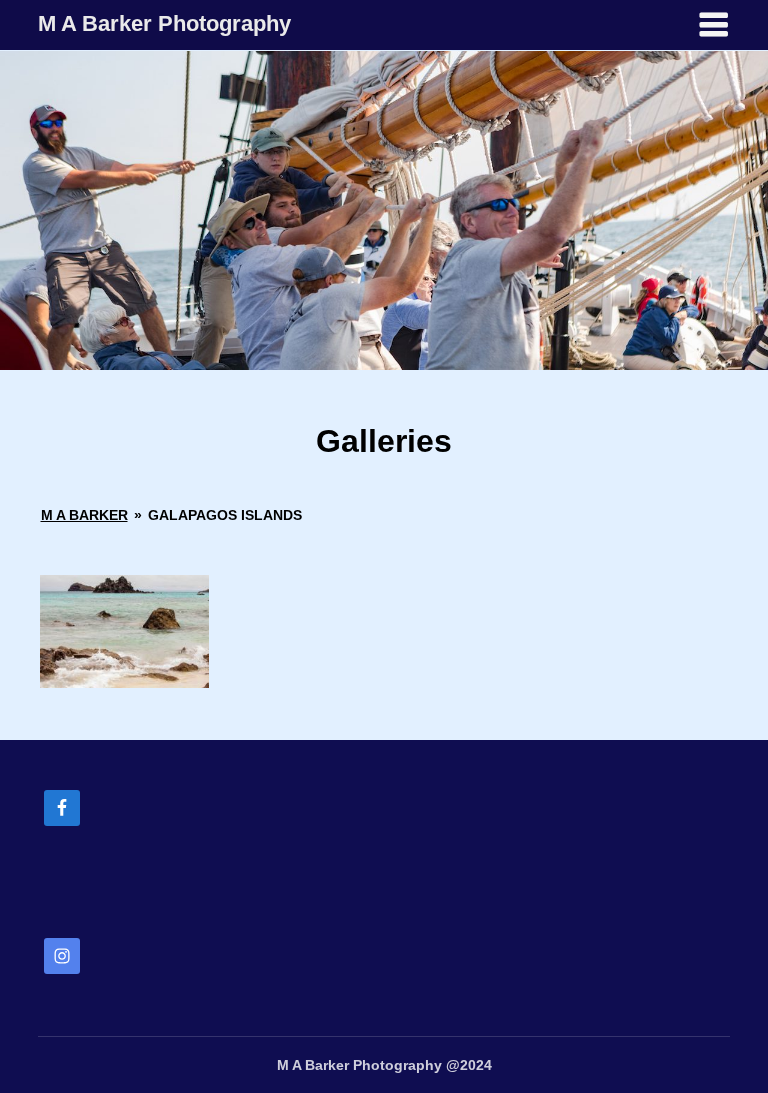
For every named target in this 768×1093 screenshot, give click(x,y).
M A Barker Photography (164, 23)
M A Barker (84, 515)
